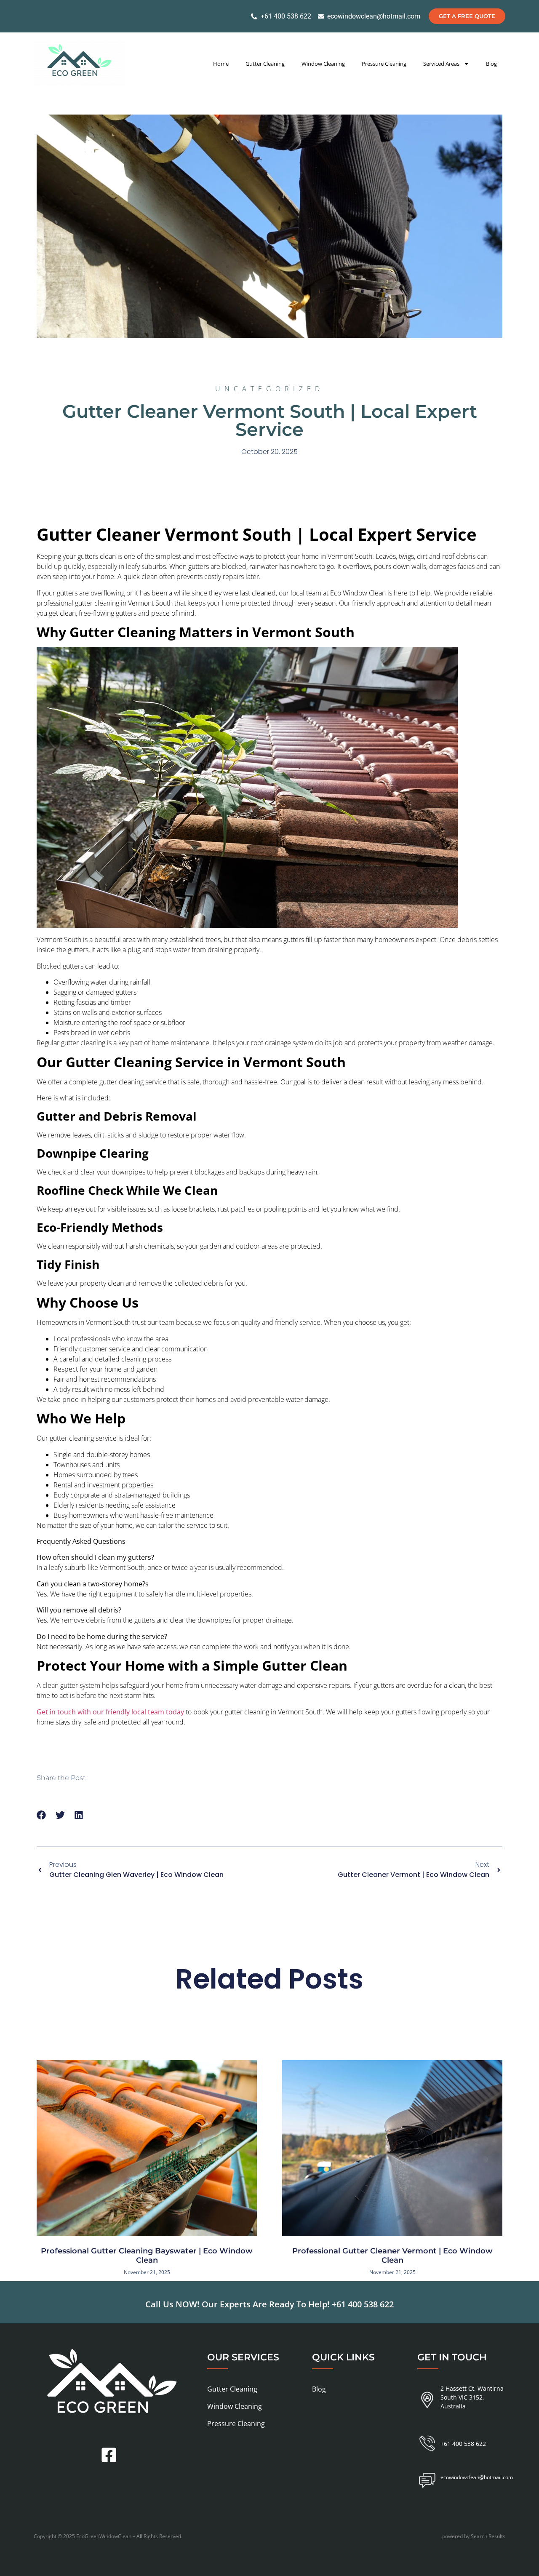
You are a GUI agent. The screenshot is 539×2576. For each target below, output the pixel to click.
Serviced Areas (441, 64)
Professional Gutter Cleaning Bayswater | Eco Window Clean (147, 2256)
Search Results (488, 2536)
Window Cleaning (323, 64)
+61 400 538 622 (363, 2304)
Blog (491, 64)
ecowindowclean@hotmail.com (477, 2477)
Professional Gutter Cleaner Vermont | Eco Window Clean (392, 2256)
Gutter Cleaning (265, 64)
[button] (41, 1815)
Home (221, 64)
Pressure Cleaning (384, 64)
